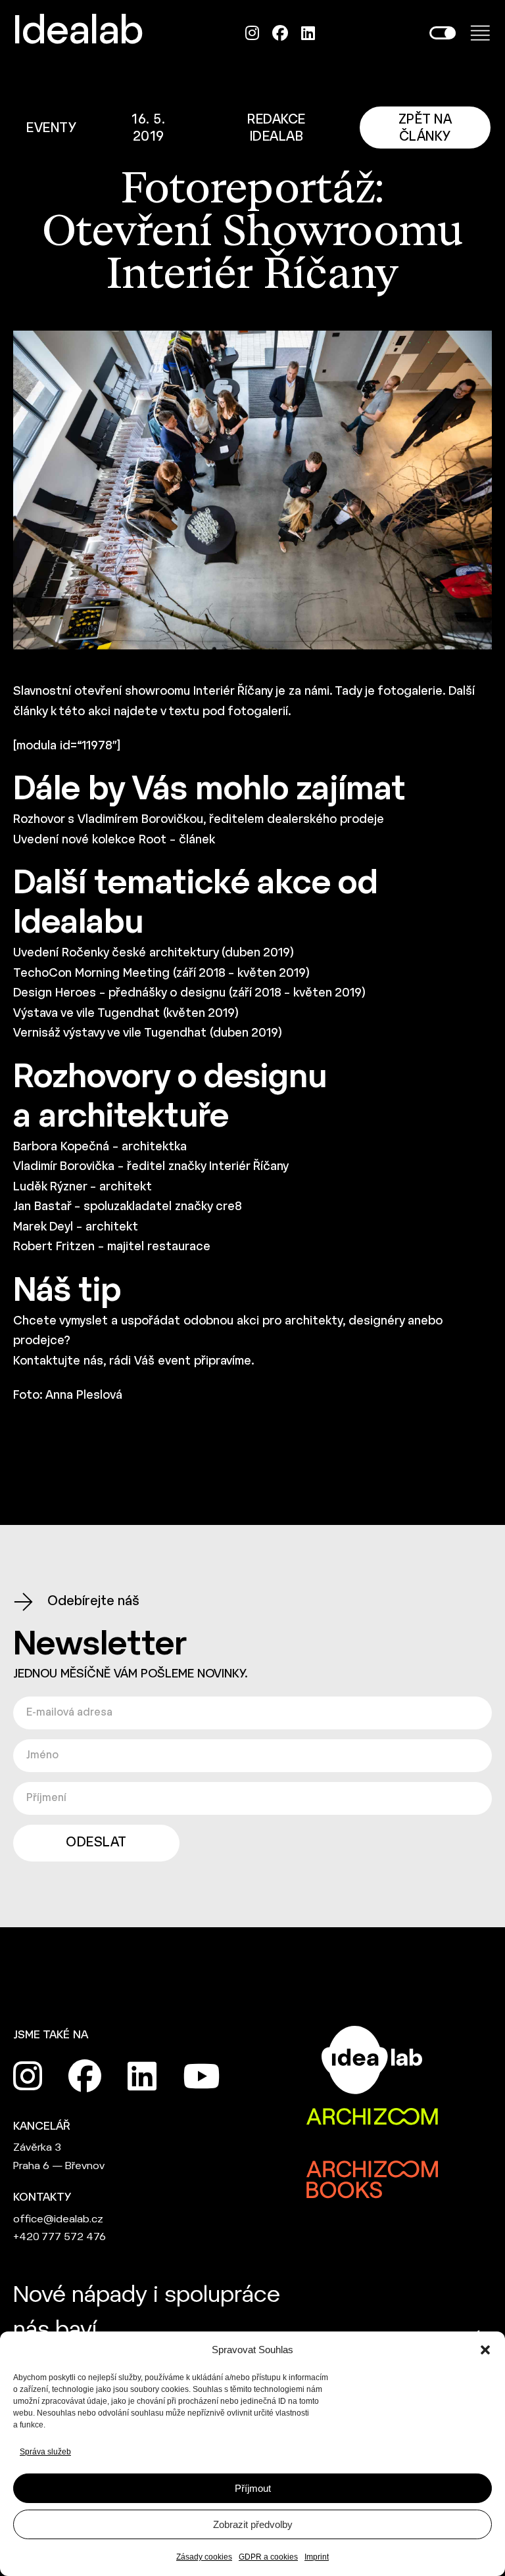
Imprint (317, 2557)
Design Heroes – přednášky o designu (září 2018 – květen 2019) (189, 994)
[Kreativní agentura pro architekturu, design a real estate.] (372, 2060)
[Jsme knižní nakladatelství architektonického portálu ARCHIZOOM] (372, 2170)
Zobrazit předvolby (253, 2524)
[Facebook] (280, 33)
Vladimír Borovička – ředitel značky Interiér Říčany (151, 1167)
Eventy (51, 129)
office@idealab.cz (58, 2219)
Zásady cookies (204, 2557)
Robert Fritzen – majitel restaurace (112, 1247)
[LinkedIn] (308, 33)
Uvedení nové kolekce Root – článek (114, 840)
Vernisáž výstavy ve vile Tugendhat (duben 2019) (148, 1034)
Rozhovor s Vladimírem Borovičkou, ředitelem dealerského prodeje (199, 820)
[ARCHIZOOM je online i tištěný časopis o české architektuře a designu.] (372, 2118)
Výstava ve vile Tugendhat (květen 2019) (126, 1014)
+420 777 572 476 (60, 2237)
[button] (485, 2350)
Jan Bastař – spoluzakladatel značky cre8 (128, 1207)
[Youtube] (201, 2076)
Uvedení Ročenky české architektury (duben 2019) (154, 953)
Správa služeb (45, 2452)
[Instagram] (252, 33)
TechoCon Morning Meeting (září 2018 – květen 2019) (161, 974)
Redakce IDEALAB (277, 129)
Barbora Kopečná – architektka (100, 1147)
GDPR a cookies (268, 2557)
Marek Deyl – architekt (76, 1228)
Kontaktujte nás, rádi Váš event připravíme (132, 1362)
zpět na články (425, 129)
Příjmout (253, 2488)
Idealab (78, 33)
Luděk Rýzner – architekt (83, 1187)
